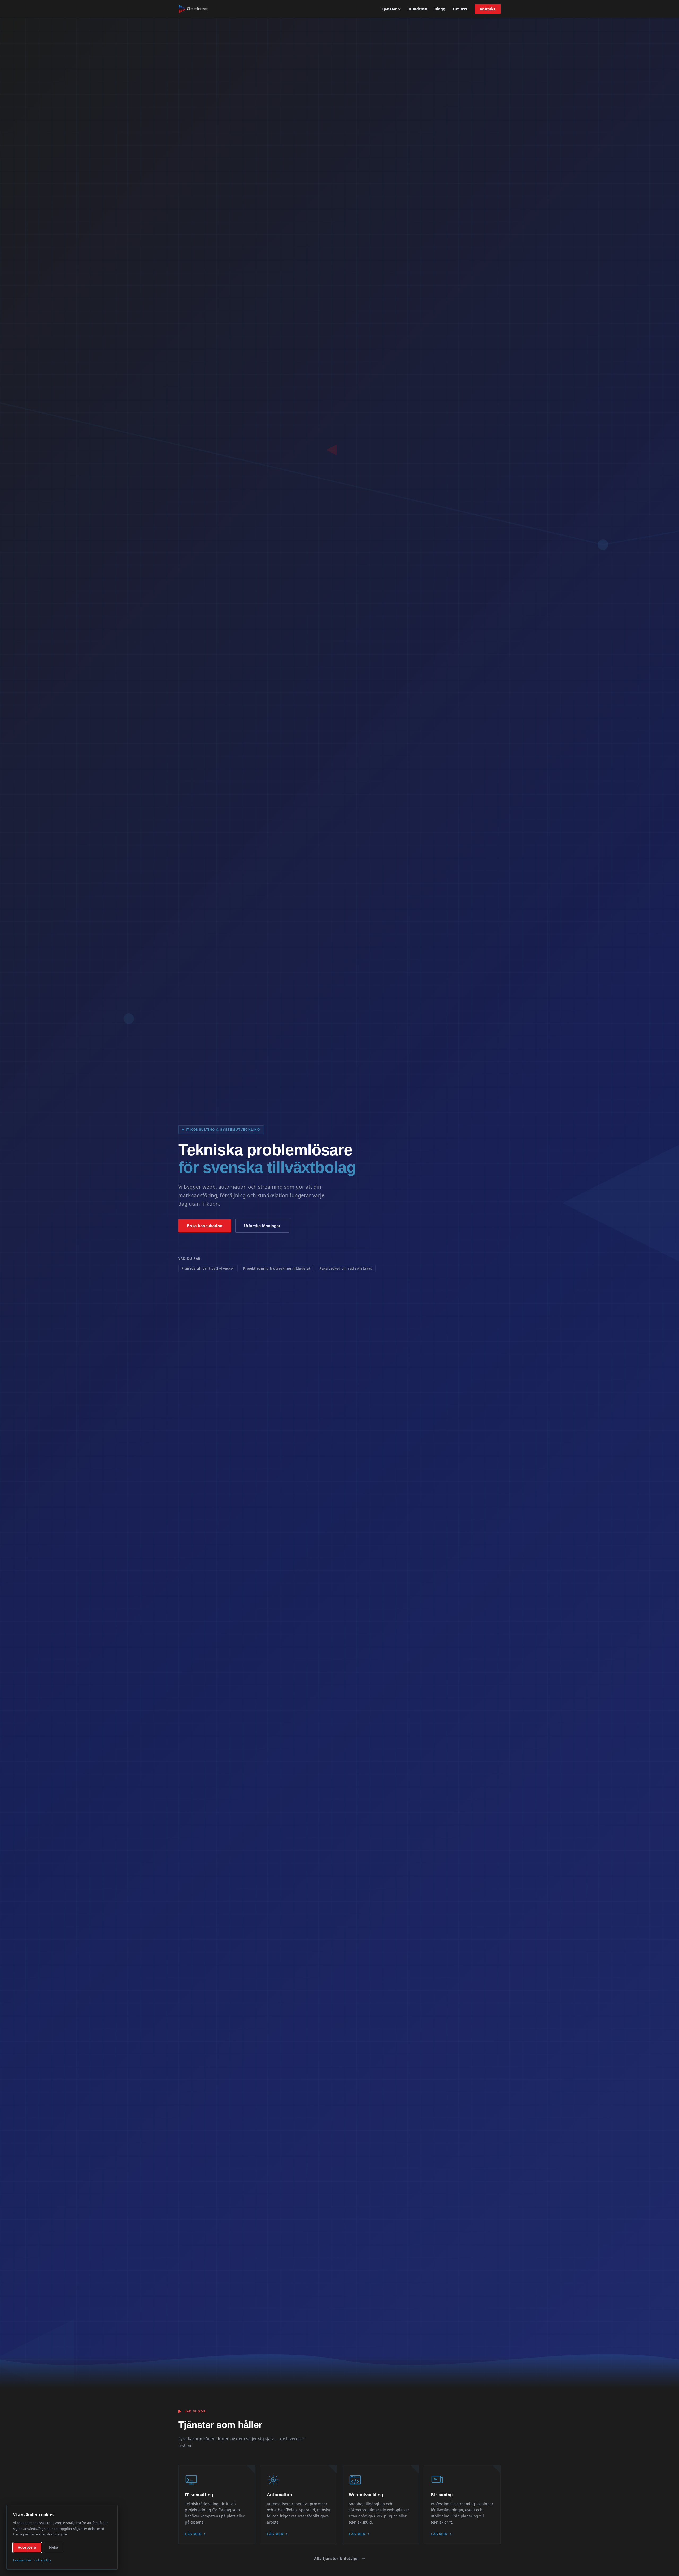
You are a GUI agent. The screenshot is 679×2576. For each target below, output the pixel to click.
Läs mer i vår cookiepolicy (32, 2560)
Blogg (440, 9)
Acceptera (27, 2547)
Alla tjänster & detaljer (336, 2558)
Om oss (460, 9)
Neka (54, 2547)
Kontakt (488, 9)
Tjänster (389, 9)
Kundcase (418, 9)
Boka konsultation (205, 1226)
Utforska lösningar (262, 1226)
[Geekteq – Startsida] (193, 9)
